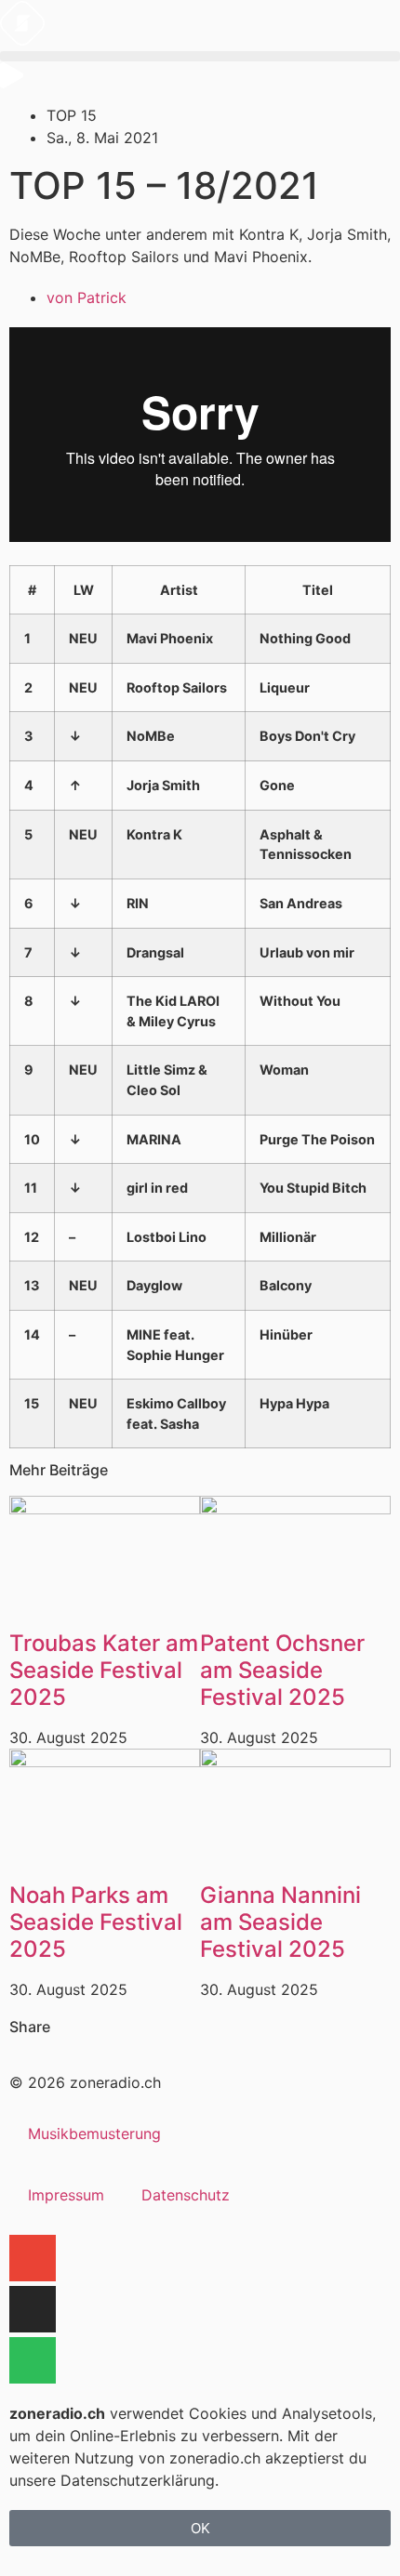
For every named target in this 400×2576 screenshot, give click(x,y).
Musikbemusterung (94, 2133)
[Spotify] (33, 2360)
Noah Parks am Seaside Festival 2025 (96, 1922)
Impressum (66, 2195)
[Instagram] (33, 2309)
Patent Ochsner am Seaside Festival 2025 (282, 1670)
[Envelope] (33, 2258)
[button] (200, 56)
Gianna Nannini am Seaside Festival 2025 (280, 1922)
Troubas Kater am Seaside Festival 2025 (104, 1670)
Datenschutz (186, 2195)
